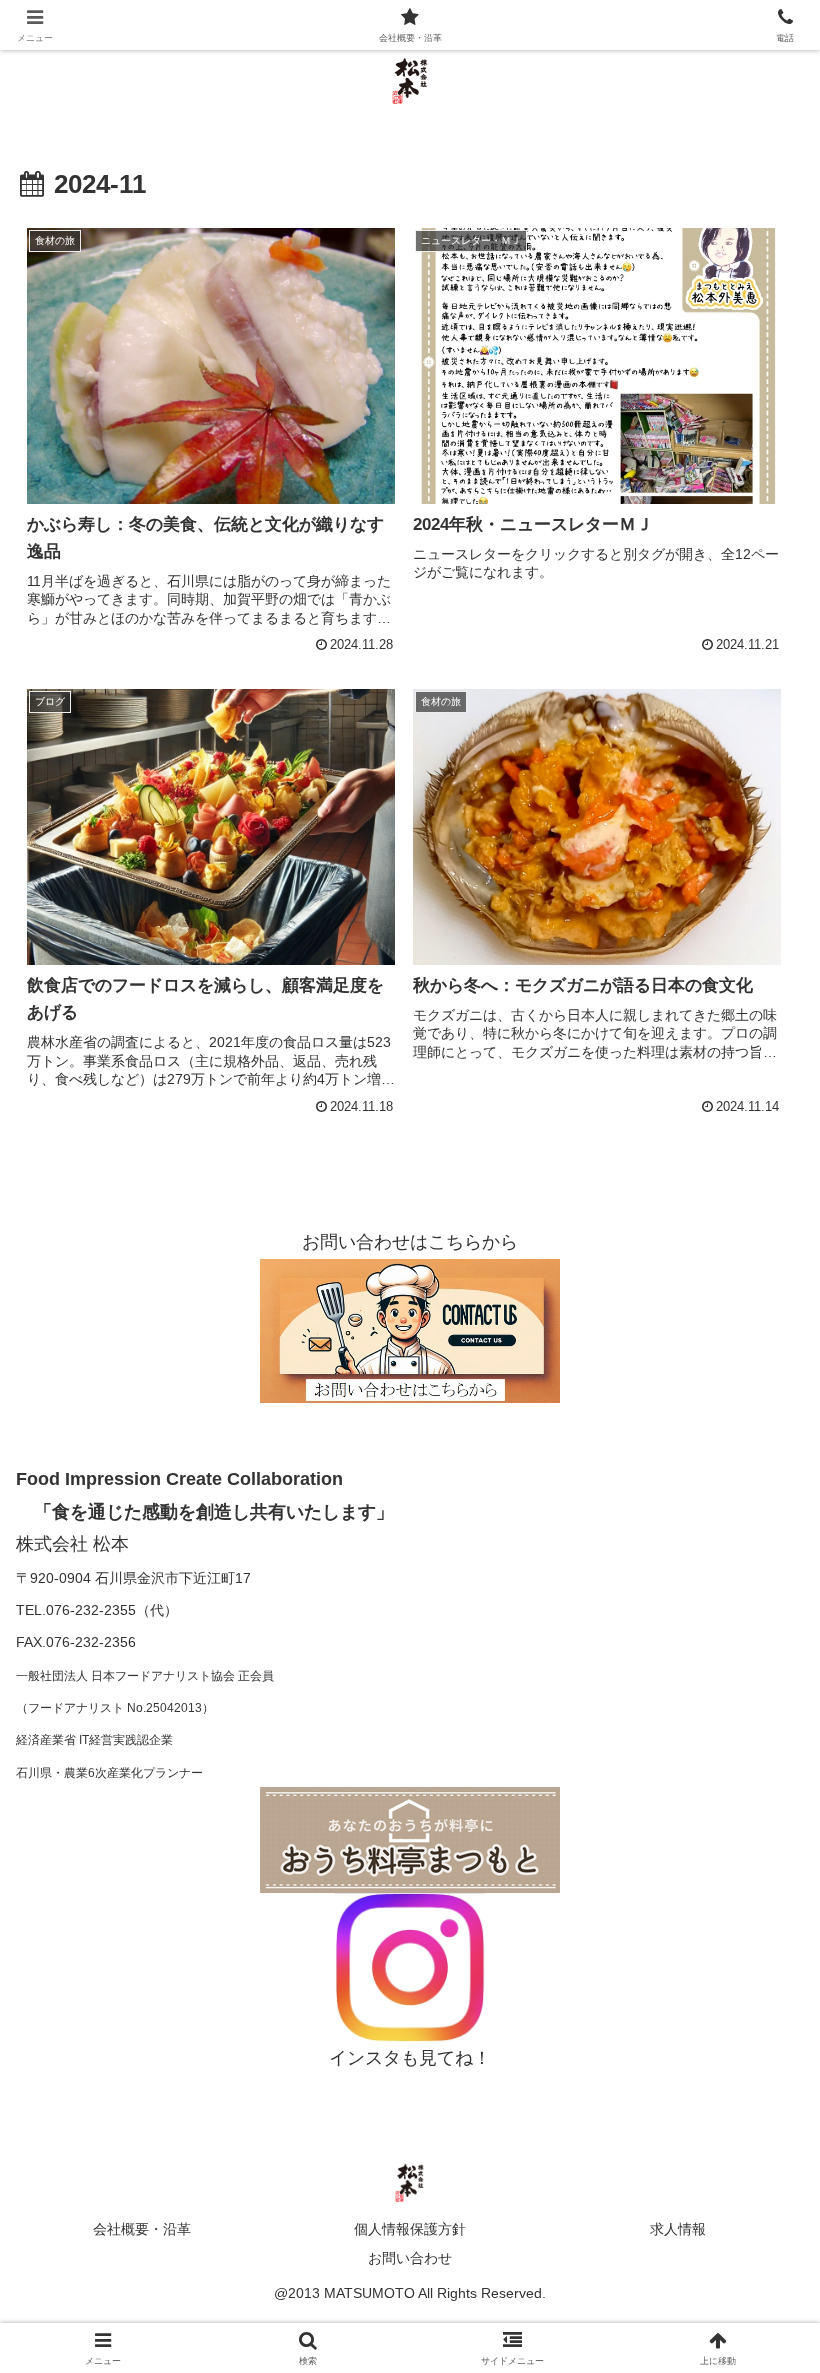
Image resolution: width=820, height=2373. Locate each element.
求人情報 (678, 2229)
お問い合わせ (410, 2258)
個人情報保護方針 (410, 2229)
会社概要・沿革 (142, 2229)
